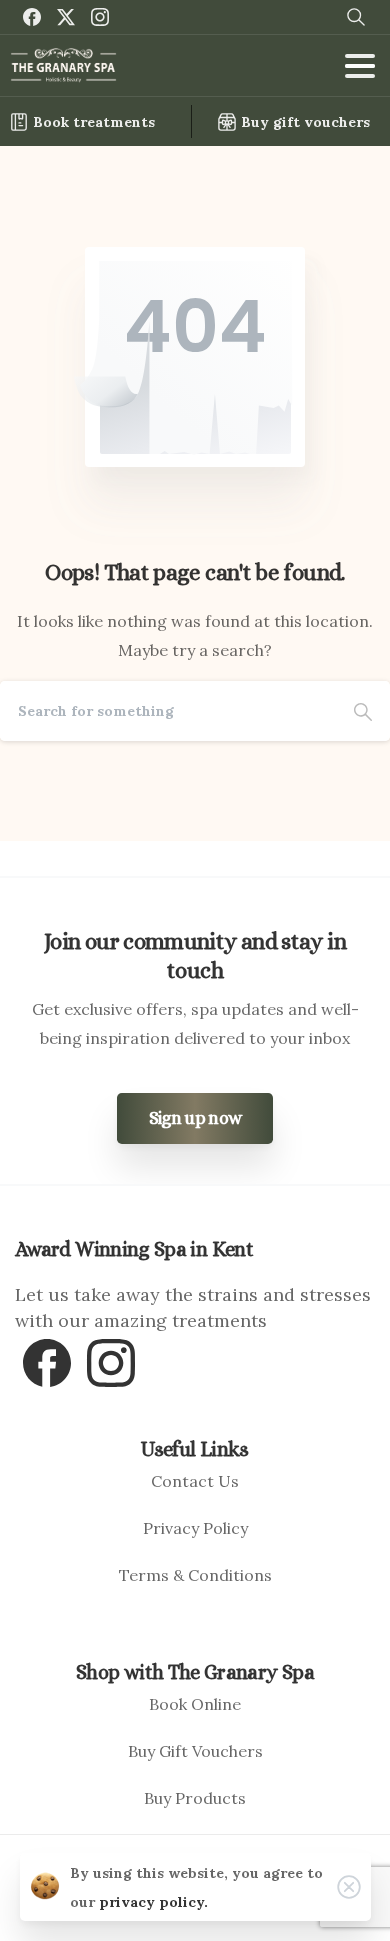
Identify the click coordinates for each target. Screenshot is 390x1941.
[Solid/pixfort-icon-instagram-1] (111, 1360)
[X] (66, 17)
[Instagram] (100, 17)
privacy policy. (153, 1902)
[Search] (363, 711)
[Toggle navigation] (360, 66)
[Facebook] (32, 17)
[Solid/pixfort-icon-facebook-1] (47, 1360)
